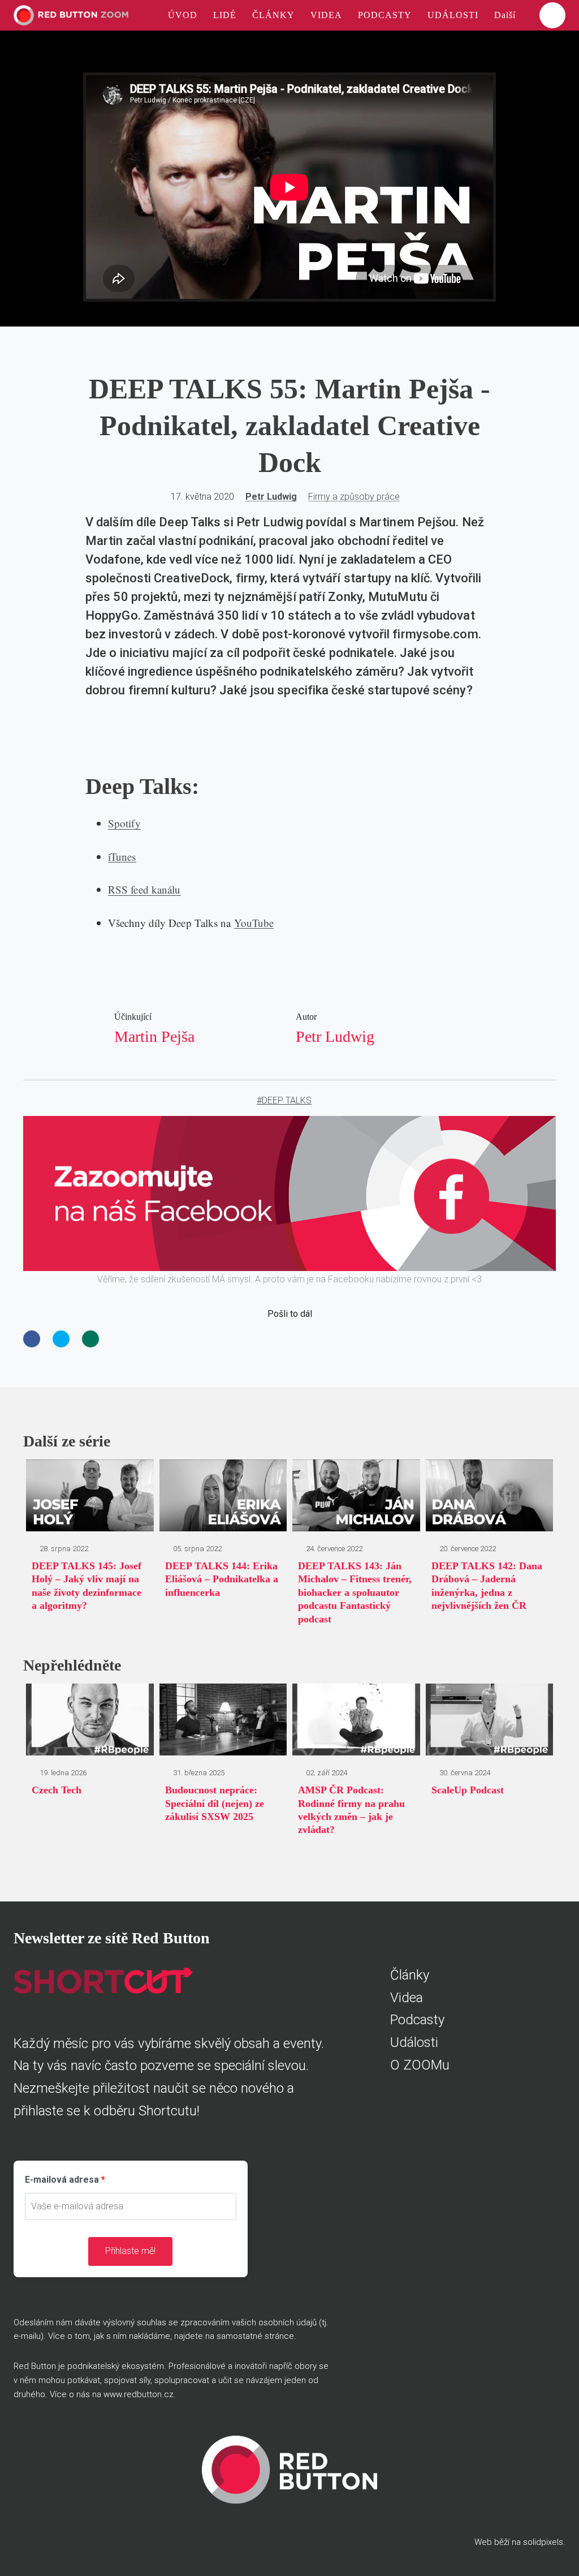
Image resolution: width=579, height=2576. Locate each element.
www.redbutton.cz (139, 2394)
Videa (407, 1998)
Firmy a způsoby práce (354, 497)
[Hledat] (552, 15)
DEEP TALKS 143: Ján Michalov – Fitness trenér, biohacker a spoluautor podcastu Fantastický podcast (355, 1592)
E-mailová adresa (62, 2180)
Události (414, 2042)
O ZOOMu (420, 2065)
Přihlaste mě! (130, 2251)
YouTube (254, 923)
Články (410, 1975)
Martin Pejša (154, 1036)
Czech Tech (57, 1790)
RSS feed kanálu (144, 889)
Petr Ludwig (271, 497)
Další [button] (506, 15)
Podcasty (417, 2020)
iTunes (122, 856)
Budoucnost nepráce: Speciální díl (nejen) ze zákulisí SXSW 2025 (215, 1803)
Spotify (124, 823)
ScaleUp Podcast (468, 1790)
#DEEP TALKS (284, 1100)
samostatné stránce (255, 2336)
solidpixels (543, 2542)
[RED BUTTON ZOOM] (71, 15)
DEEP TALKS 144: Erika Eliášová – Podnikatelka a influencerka (222, 1579)
